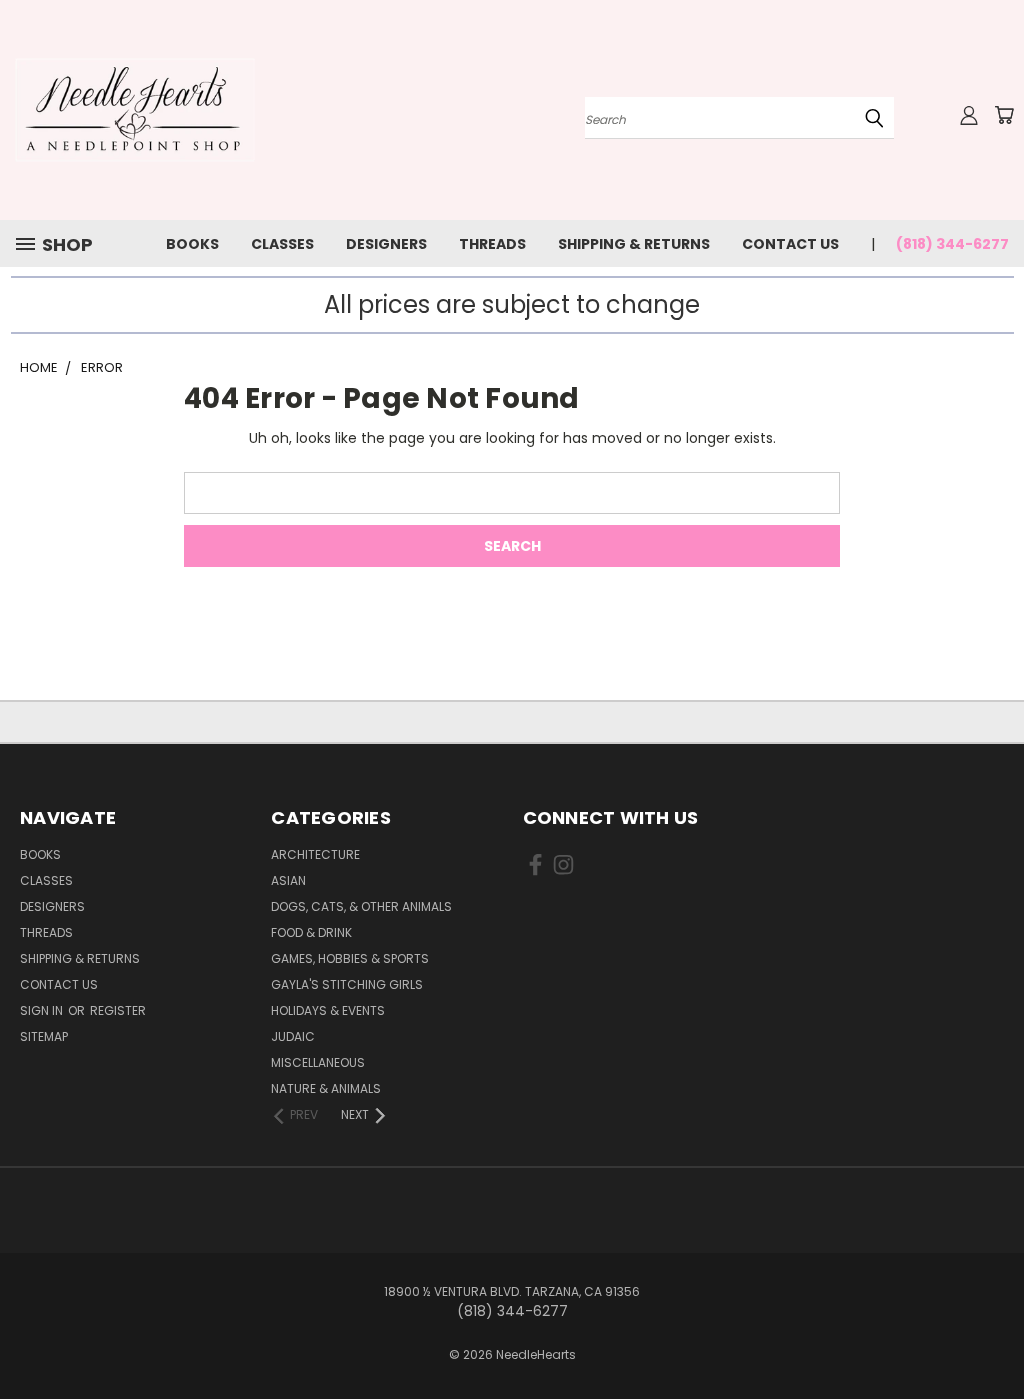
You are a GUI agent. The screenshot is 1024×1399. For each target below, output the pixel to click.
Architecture (315, 854)
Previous (993, 1336)
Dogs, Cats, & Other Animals (361, 906)
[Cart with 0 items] (1004, 115)
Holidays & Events (328, 1010)
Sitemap (44, 1036)
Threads (492, 244)
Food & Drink (311, 932)
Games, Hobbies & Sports (350, 958)
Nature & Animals (326, 1088)
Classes (282, 244)
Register (118, 1010)
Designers (386, 244)
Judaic (293, 1036)
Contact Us (790, 244)
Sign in (43, 1010)
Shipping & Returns (634, 244)
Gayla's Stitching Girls (347, 984)
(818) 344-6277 (952, 244)
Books (192, 244)
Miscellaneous (318, 1062)
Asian (288, 880)
